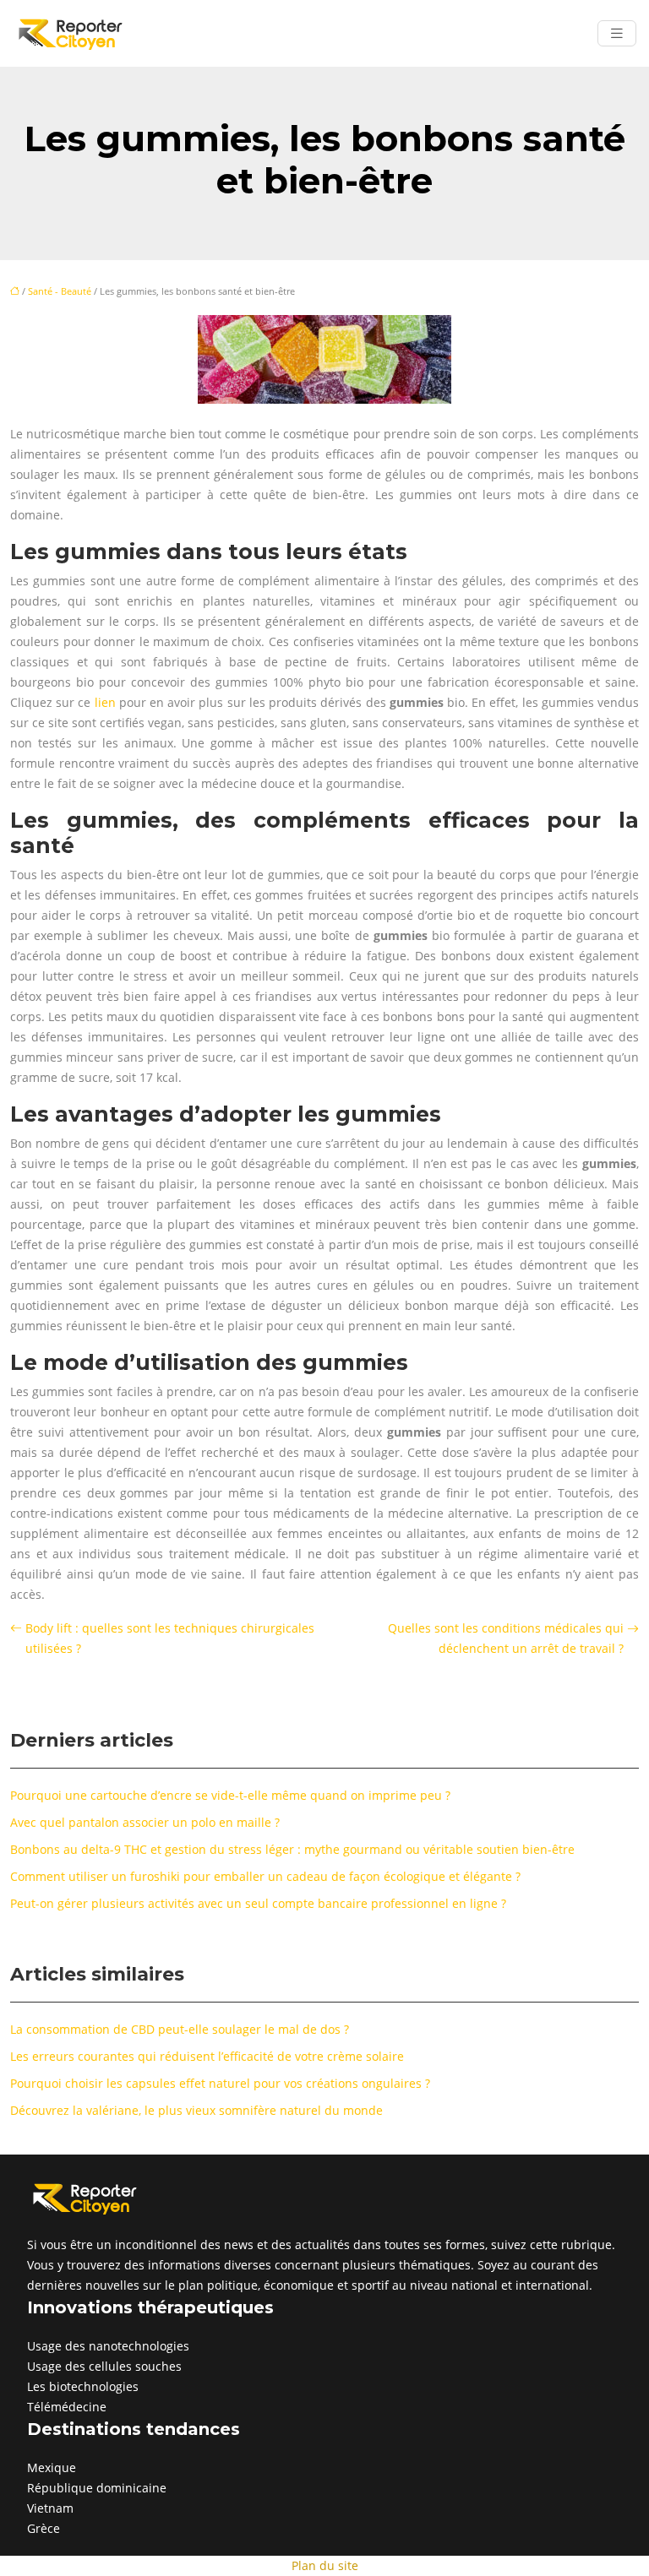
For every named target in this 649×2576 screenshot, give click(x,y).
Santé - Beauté (60, 291)
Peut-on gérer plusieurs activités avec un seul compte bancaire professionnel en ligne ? (258, 1903)
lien (105, 702)
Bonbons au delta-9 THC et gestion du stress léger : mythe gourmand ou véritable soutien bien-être (292, 1849)
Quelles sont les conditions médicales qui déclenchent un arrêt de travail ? (506, 1638)
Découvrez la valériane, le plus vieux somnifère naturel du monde (196, 2110)
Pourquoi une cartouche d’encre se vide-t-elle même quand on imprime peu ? (230, 1795)
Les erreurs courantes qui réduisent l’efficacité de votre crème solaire (207, 2056)
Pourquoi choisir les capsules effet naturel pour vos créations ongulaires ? (220, 2083)
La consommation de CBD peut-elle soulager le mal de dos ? (180, 2029)
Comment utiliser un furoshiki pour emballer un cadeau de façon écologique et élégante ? (265, 1876)
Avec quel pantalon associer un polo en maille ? (145, 1822)
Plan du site (325, 2565)
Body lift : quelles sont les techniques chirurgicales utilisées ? (170, 1638)
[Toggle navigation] (617, 33)
